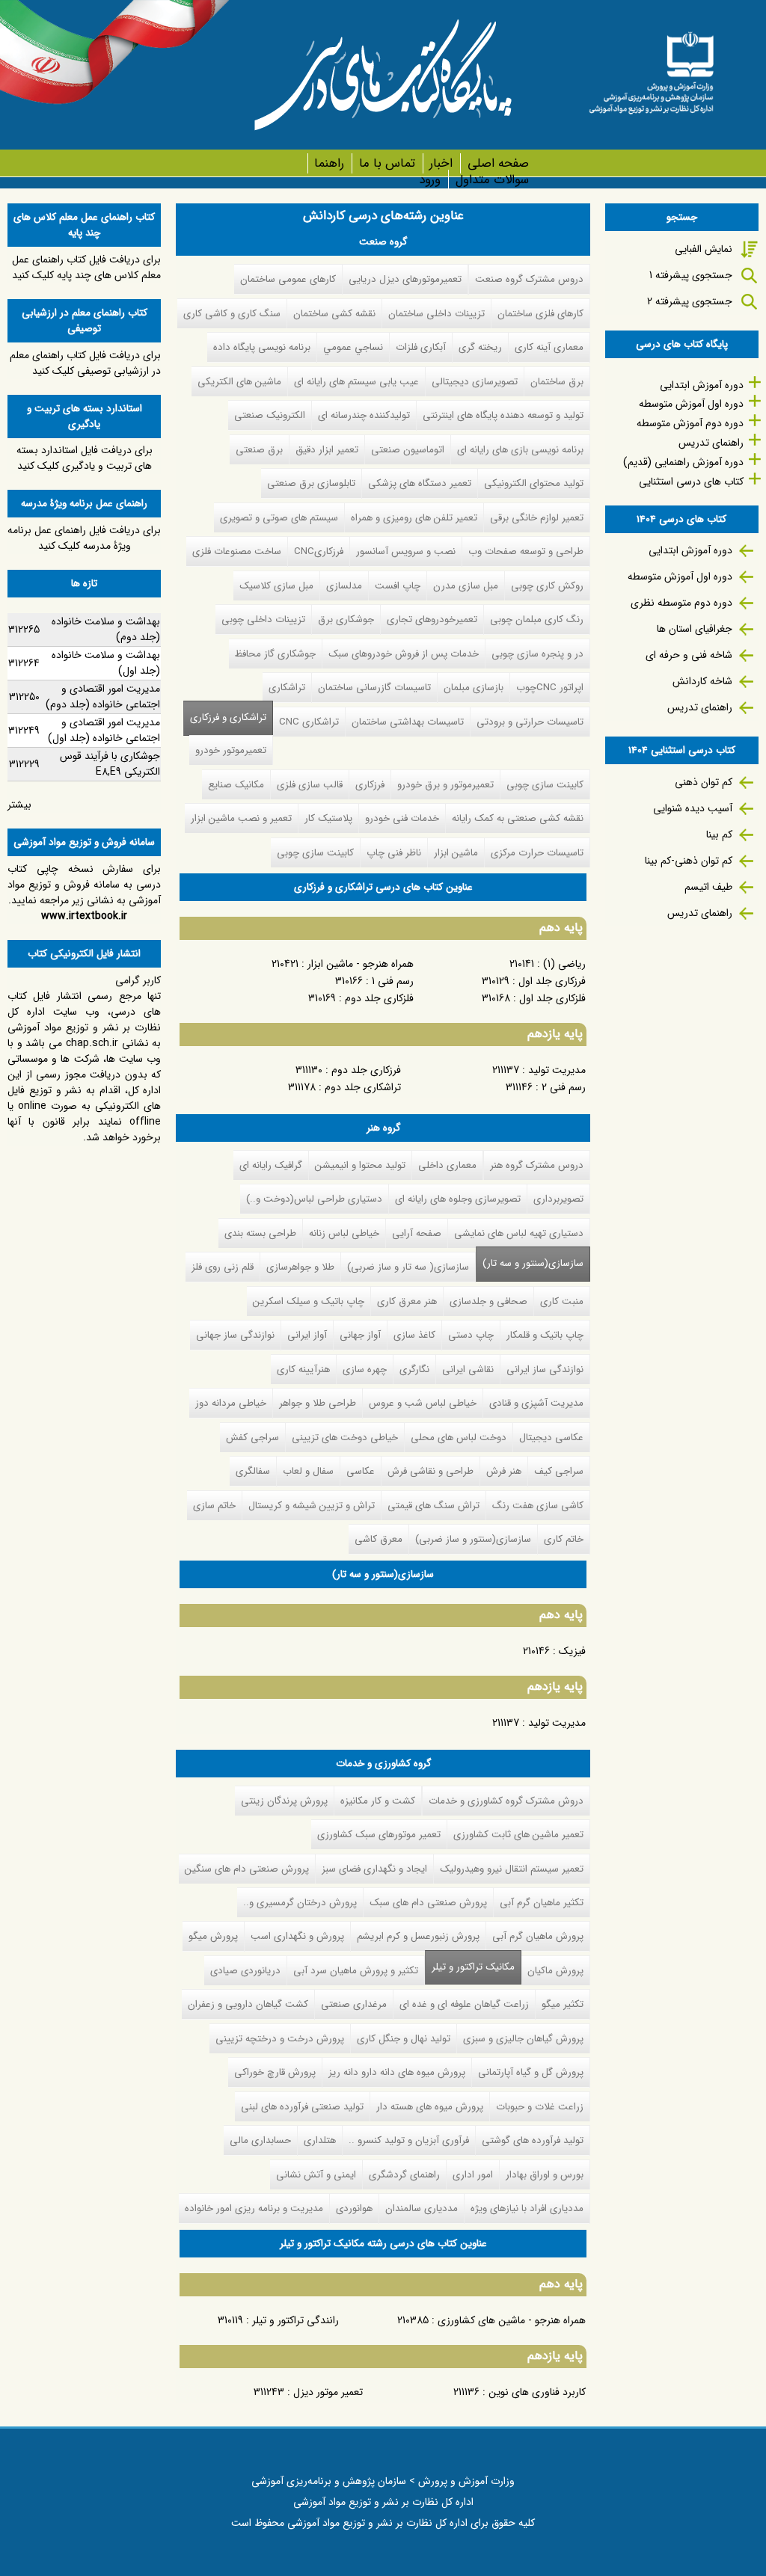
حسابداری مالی (260, 2140)
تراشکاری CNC (309, 722)
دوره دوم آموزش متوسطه (690, 423)
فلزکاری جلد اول (552, 998)
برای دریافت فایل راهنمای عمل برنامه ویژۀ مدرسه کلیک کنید (84, 538)
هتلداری (320, 2140)
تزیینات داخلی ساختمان (436, 314)
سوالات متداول (492, 180)
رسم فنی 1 (393, 981)
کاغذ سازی (414, 1335)
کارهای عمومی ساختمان (288, 279)
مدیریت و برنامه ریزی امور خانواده (254, 2208)
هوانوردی (354, 2208)
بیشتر (19, 805)
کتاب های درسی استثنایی (691, 482)
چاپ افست (398, 586)
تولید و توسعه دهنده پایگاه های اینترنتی (503, 415)
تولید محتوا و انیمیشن (360, 1165)
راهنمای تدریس (711, 443)
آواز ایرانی (307, 1335)
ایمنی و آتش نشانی (316, 2175)
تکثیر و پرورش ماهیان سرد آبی (356, 1971)
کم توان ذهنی (704, 782)
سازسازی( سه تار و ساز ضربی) (408, 1267)
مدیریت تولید (557, 1070)
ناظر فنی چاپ (394, 853)
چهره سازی (365, 1370)
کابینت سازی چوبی (545, 785)
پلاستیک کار (328, 818)
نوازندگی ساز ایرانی (545, 1370)
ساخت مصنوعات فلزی (237, 551)
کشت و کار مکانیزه (378, 1801)
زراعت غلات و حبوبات (540, 2107)
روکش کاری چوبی (547, 586)
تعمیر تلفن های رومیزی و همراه (414, 518)
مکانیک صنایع (236, 785)
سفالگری (253, 1471)
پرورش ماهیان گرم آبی (538, 1936)
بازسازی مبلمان (474, 688)
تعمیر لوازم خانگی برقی (537, 518)
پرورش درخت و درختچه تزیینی (280, 2039)
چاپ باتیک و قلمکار (545, 1335)
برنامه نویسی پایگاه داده (262, 347)
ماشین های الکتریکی (239, 382)
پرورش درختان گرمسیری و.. (300, 1903)
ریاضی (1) (564, 964)
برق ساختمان (557, 382)
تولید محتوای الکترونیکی (534, 483)
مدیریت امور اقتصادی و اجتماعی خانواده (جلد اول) (104, 730)
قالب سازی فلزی (310, 785)
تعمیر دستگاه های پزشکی (420, 483)
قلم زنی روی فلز (223, 1267)
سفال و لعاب (308, 1471)
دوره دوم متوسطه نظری (681, 603)
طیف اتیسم (708, 887)
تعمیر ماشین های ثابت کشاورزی (518, 1835)
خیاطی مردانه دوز (231, 1403)
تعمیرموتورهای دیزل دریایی (405, 279)
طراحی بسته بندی (260, 1233)
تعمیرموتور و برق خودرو (445, 785)
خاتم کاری (564, 1539)
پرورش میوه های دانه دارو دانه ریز (397, 2072)
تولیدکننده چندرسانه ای (364, 415)
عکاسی (361, 1471)
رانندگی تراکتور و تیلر (295, 2320)
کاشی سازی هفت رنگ (538, 1506)
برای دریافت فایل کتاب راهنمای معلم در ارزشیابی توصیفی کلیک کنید (85, 363)
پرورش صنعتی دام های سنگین (247, 1869)
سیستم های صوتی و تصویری (279, 518)
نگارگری (414, 1370)
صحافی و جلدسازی (488, 1301)
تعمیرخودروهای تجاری (432, 620)
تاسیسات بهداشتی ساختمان (408, 722)
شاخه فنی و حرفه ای (689, 655)
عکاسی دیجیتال (551, 1438)
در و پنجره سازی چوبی (537, 654)
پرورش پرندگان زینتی (284, 1801)
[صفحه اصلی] (651, 68)
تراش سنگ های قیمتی (433, 1506)
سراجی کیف (559, 1471)
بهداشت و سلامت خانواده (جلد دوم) (106, 629)
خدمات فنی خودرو (402, 818)
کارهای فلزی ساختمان (540, 314)
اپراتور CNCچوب (550, 688)
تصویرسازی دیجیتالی (475, 382)
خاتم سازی (214, 1506)
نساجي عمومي (353, 347)
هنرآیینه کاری (303, 1370)
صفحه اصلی (498, 163)
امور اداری (473, 2175)
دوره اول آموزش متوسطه (691, 404)
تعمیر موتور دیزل (328, 2392)
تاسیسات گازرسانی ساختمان (374, 688)
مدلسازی (344, 586)
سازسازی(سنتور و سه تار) (533, 1263)
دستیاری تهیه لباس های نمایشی (519, 1233)
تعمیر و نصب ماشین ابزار (241, 818)
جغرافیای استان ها (695, 629)
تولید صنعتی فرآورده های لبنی (302, 2107)
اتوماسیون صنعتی (408, 450)
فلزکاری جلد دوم (379, 998)
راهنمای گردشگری (404, 2175)
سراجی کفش (252, 1438)
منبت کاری (562, 1301)
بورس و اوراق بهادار (545, 2175)
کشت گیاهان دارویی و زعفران (248, 2004)
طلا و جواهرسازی (300, 1267)
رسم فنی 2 (564, 1087)
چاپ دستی (471, 1335)
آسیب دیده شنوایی (693, 808)
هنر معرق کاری (407, 1301)
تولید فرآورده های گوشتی (533, 2140)
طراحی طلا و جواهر (318, 1403)
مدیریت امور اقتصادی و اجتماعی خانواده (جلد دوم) (103, 697)
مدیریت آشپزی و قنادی (536, 1403)
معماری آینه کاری (549, 347)
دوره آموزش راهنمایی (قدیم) (683, 462)
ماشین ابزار (456, 853)
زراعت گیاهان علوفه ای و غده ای (464, 2004)
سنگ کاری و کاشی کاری (232, 314)
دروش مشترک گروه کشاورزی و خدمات (506, 1801)
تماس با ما (387, 163)
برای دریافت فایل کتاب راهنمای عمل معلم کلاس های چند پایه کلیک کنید (86, 267)
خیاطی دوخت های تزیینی (345, 1438)
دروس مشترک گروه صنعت (529, 279)
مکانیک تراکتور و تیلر (470, 1967)
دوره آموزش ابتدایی (702, 385)
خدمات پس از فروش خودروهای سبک (404, 654)
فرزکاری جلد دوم (366, 1070)
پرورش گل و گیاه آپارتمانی (531, 2072)
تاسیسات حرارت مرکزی (537, 853)
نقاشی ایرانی (468, 1370)
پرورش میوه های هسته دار (430, 2107)
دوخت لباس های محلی (459, 1438)
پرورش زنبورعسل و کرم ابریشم (418, 1936)
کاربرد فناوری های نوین (537, 2392)
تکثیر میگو (563, 2004)
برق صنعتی (259, 450)
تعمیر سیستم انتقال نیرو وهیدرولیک (512, 1869)
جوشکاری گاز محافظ (275, 654)
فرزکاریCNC (319, 551)
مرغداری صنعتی (354, 2004)
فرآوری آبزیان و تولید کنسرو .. (409, 2140)
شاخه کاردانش (702, 681)
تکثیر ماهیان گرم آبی (542, 1903)
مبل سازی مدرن (466, 586)
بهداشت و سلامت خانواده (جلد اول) (106, 663)
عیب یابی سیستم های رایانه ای (356, 382)
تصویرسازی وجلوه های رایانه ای (458, 1199)
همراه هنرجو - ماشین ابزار (361, 964)
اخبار (441, 163)
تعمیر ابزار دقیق (327, 450)
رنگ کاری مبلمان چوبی (537, 620)
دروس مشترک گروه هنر (537, 1165)
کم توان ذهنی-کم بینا (689, 861)
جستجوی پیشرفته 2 (690, 301)
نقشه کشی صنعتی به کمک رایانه (518, 818)
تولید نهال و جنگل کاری (404, 2039)
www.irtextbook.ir (84, 916)
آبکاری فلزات (421, 347)
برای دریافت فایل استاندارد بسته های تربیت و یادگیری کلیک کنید (85, 458)
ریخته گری (480, 347)
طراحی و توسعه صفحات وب (526, 551)
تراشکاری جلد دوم (363, 1087)
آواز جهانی (360, 1335)
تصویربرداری (558, 1199)
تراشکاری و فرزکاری (228, 717)
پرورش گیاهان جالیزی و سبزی (523, 2039)
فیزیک (572, 1651)
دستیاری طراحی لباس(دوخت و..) (314, 1199)
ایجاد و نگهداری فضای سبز (374, 1869)
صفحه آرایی (417, 1233)
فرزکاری (370, 785)
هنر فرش (504, 1471)
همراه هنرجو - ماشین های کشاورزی (512, 2320)
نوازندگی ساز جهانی (235, 1335)
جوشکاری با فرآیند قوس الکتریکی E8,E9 (110, 764)
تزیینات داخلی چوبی (263, 620)
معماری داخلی (447, 1165)
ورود (430, 180)
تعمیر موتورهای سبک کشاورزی (379, 1835)
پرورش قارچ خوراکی (275, 2072)
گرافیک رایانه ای (271, 1165)
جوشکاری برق (346, 620)
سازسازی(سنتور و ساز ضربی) (473, 1539)
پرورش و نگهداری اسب (297, 1936)
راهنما (329, 163)
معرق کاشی (379, 1539)
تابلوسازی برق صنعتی (311, 483)
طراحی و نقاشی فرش (431, 1471)
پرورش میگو (213, 1936)
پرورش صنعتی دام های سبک (428, 1903)
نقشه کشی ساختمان (334, 314)
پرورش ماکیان (555, 1971)
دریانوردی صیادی (245, 1971)
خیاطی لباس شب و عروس (423, 1403)
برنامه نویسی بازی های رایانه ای (520, 450)
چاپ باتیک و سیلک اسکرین (309, 1301)
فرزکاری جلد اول (552, 981)
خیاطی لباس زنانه (344, 1233)
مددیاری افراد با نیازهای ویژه (527, 2208)
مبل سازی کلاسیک (276, 586)
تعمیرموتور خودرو (231, 750)
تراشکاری (287, 688)
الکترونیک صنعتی (270, 415)
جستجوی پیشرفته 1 (691, 275)
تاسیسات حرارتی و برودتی (530, 722)
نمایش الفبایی (704, 249)
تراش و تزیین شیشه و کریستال (312, 1506)
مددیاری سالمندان (422, 2208)
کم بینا (719, 834)
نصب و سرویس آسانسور (406, 551)
